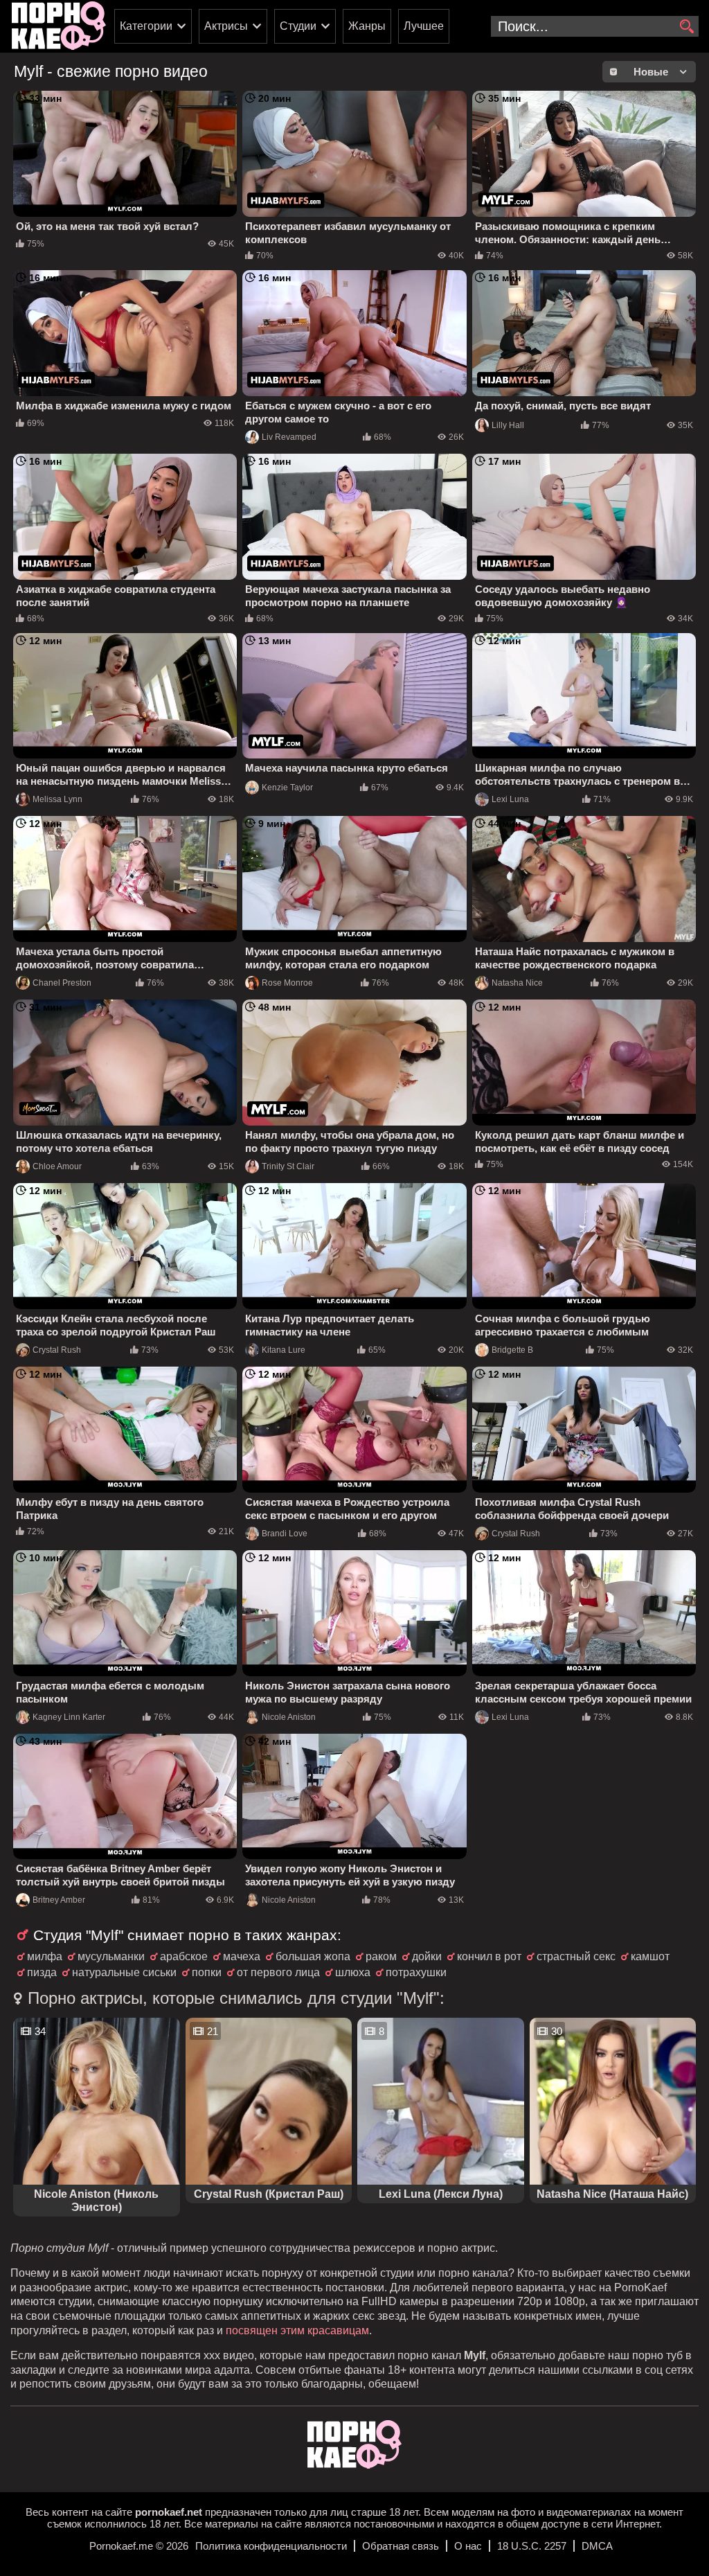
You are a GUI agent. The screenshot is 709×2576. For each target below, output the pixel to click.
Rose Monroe (287, 983)
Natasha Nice (517, 983)
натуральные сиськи (124, 1972)
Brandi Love (285, 1534)
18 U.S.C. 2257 (532, 2546)
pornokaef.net (169, 2512)
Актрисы (226, 26)
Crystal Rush (57, 1350)
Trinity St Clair (288, 1166)
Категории (146, 26)
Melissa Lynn (57, 799)
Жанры (367, 26)
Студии (298, 26)
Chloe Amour (57, 1166)
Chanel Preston (62, 983)
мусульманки (111, 1956)
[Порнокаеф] (59, 26)
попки (207, 1972)
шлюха (353, 1972)
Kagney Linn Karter (69, 1717)
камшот (650, 1956)
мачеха (242, 1956)
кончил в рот (489, 1956)
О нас (468, 2546)
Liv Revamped (289, 437)
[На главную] (354, 2465)
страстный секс (576, 1956)
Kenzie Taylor (287, 788)
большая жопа (313, 1956)
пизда (42, 1972)
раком (381, 1956)
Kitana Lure (284, 1350)
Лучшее (424, 26)
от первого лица (278, 1972)
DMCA (597, 2546)
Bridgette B (512, 1350)
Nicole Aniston (289, 1717)
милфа (45, 1956)
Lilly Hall (508, 425)
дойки (427, 1956)
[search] (686, 27)
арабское (184, 1956)
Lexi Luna (510, 799)
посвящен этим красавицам (297, 2330)
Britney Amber (59, 1900)
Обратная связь (401, 2546)
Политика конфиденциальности (271, 2546)
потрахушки (416, 1972)
